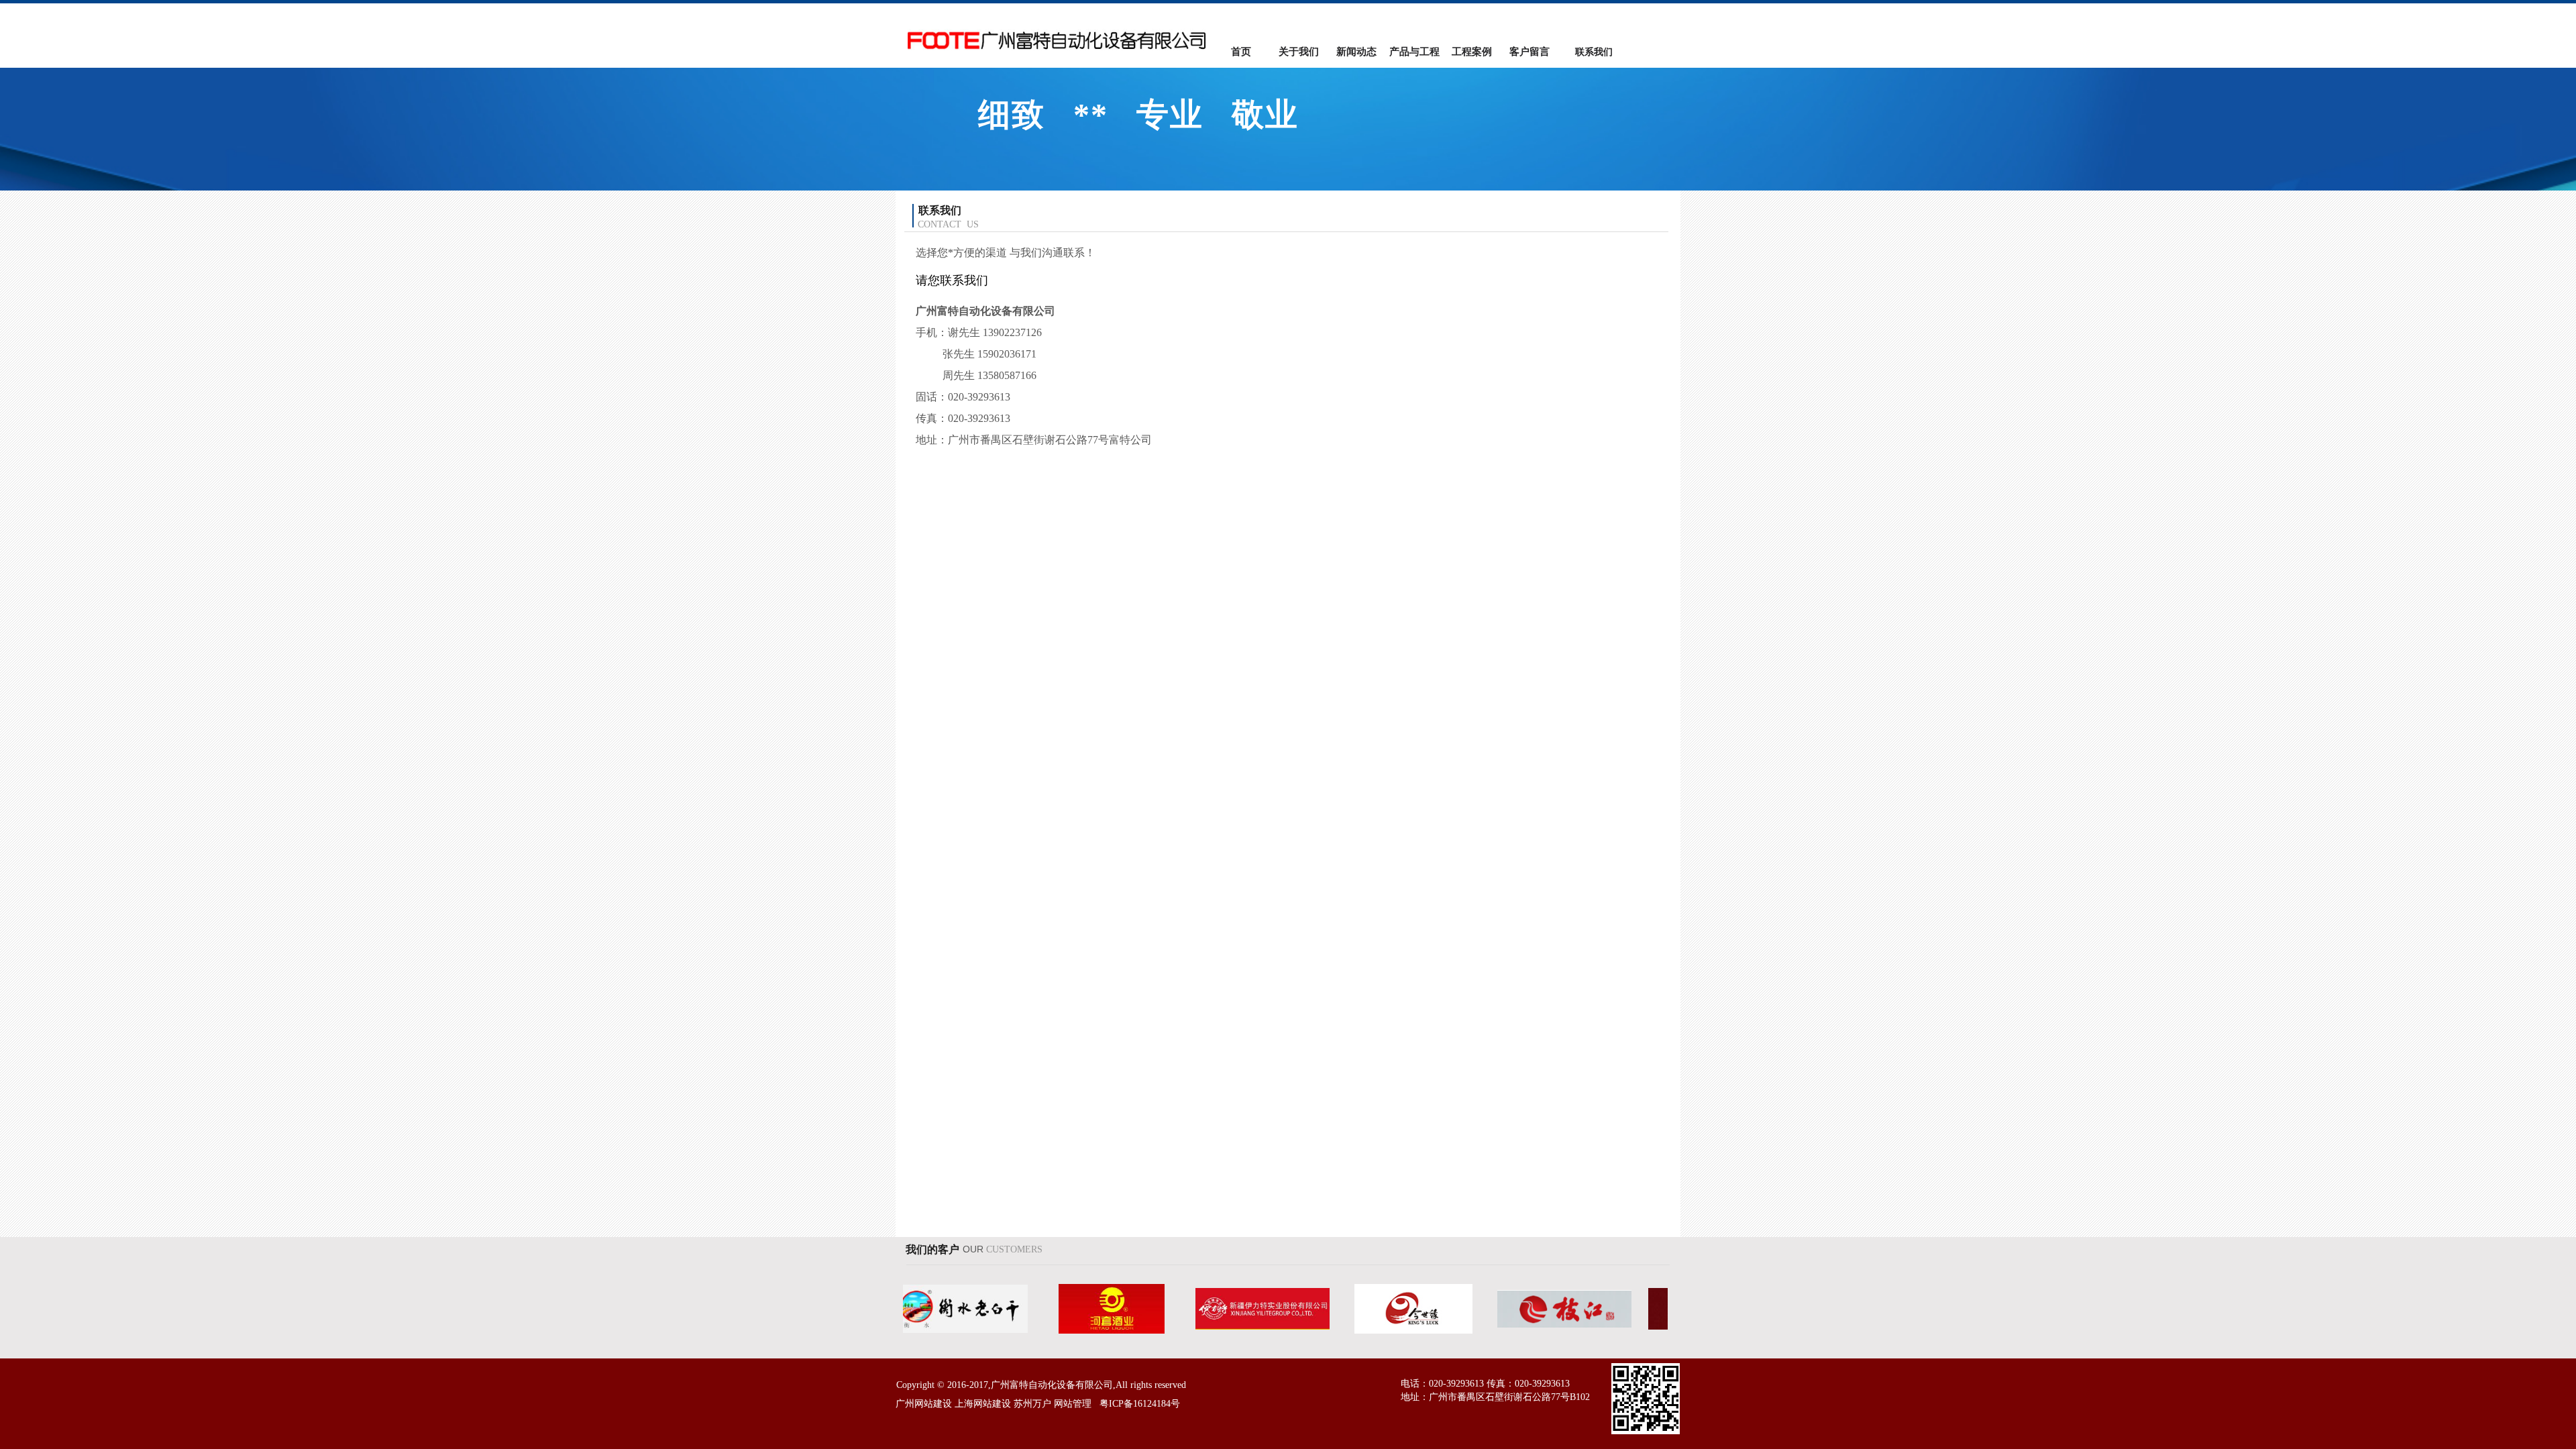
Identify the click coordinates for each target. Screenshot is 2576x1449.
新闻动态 (1356, 52)
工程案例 (1472, 52)
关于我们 (1299, 52)
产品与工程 (1414, 52)
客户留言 (1529, 52)
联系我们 (1594, 52)
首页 (1241, 52)
